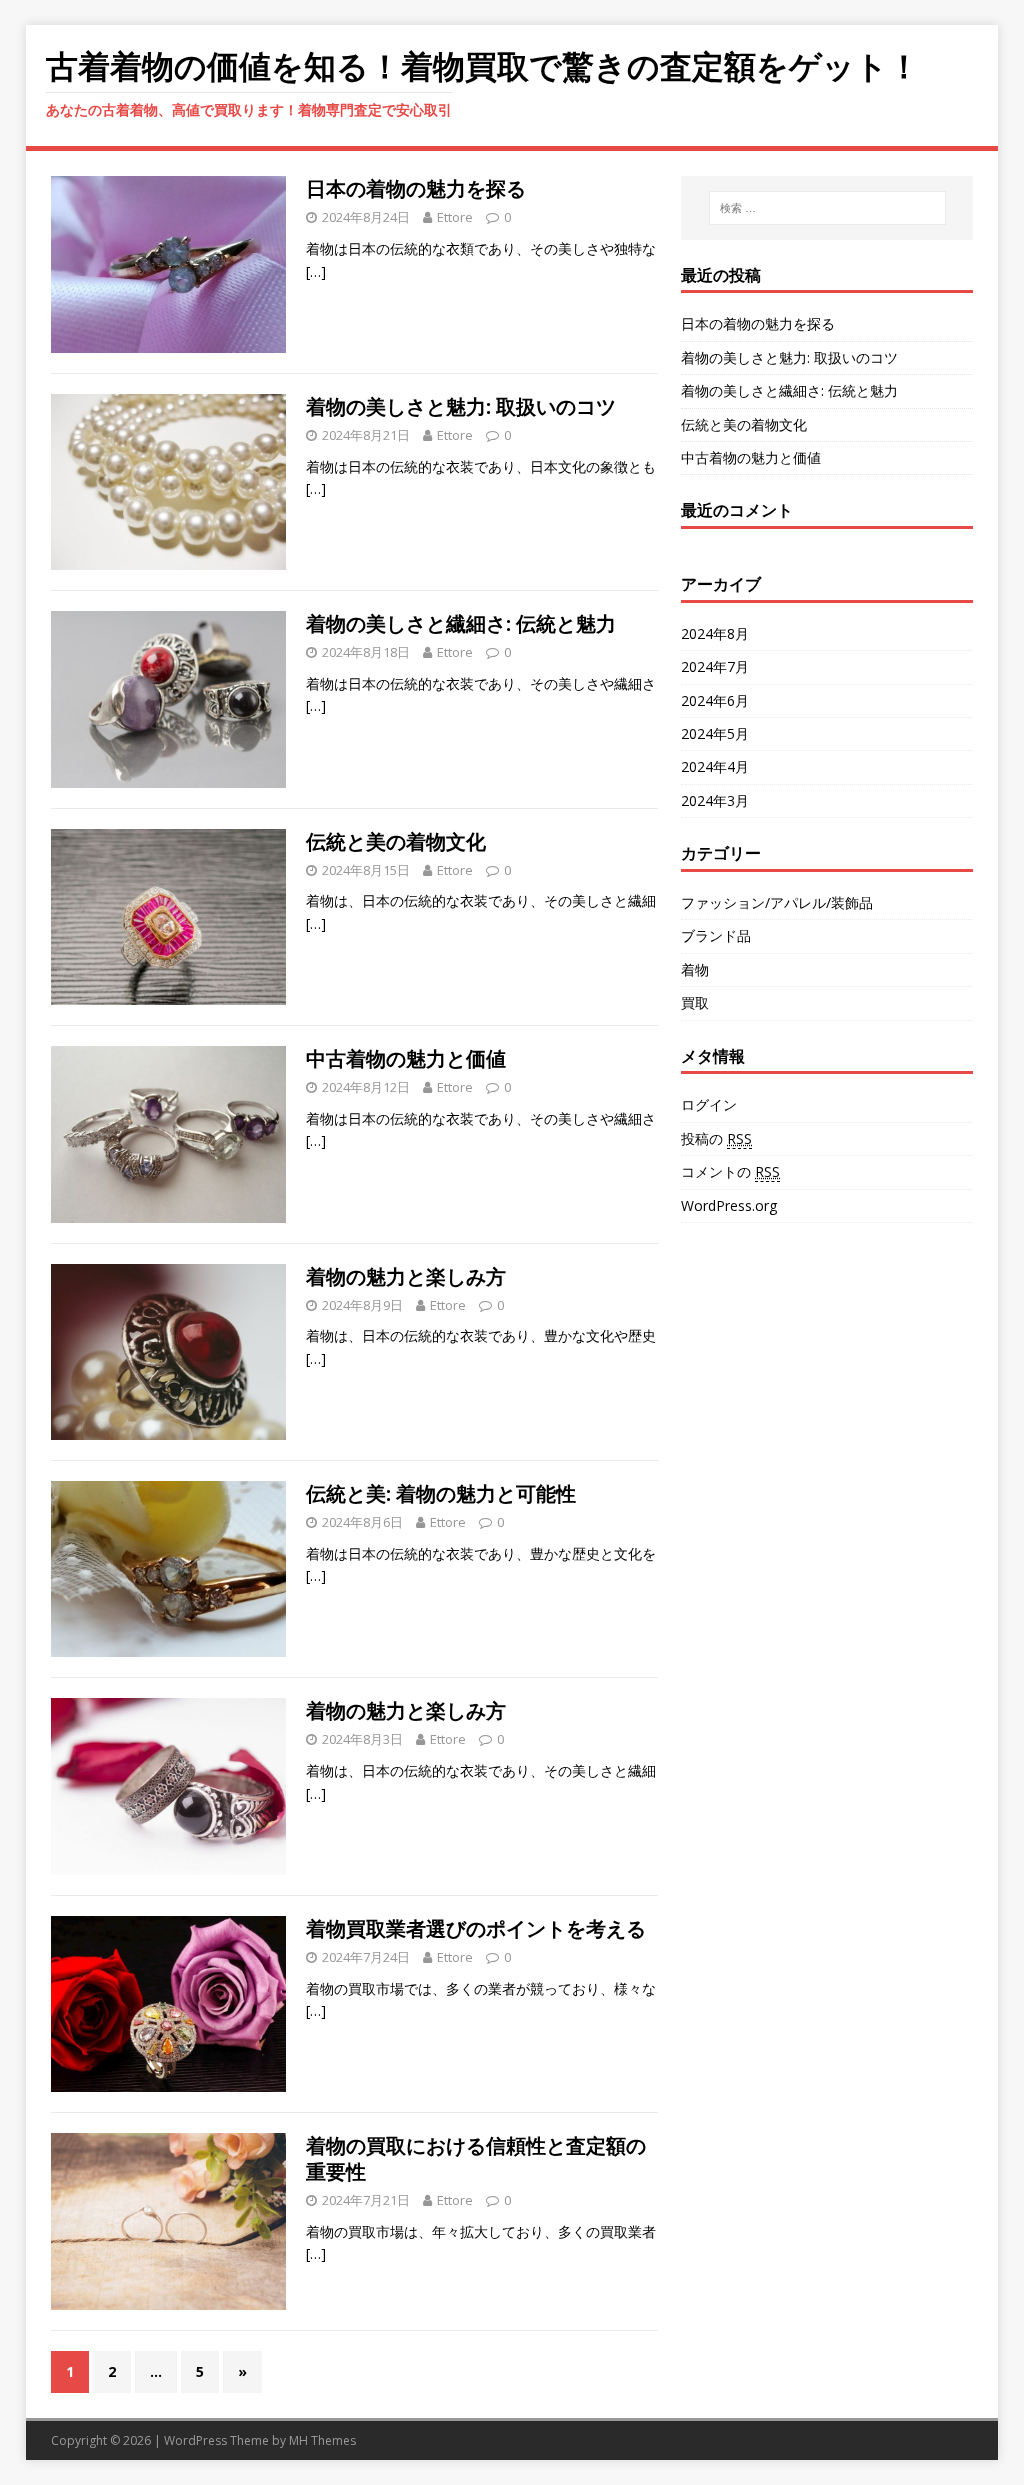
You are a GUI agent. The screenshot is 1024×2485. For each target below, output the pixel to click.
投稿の (716, 1138)
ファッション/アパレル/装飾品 (777, 902)
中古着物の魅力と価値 (406, 1058)
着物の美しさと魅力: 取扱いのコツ (461, 406)
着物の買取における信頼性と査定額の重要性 (476, 2158)
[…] (316, 271)
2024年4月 (715, 766)
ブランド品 (716, 935)
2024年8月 (715, 633)
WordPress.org (729, 1205)
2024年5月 (715, 733)
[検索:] (827, 208)
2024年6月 (715, 700)
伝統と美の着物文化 (396, 841)
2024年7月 (715, 666)
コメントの (730, 1171)
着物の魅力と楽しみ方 (406, 1276)
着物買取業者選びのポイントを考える (476, 1928)
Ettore (455, 217)
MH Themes (322, 2440)
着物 (695, 969)
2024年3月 (715, 800)
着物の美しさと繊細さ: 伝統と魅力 (461, 623)
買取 (695, 1002)
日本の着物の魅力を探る (416, 188)
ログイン (709, 1104)
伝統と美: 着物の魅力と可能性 (441, 1493)
